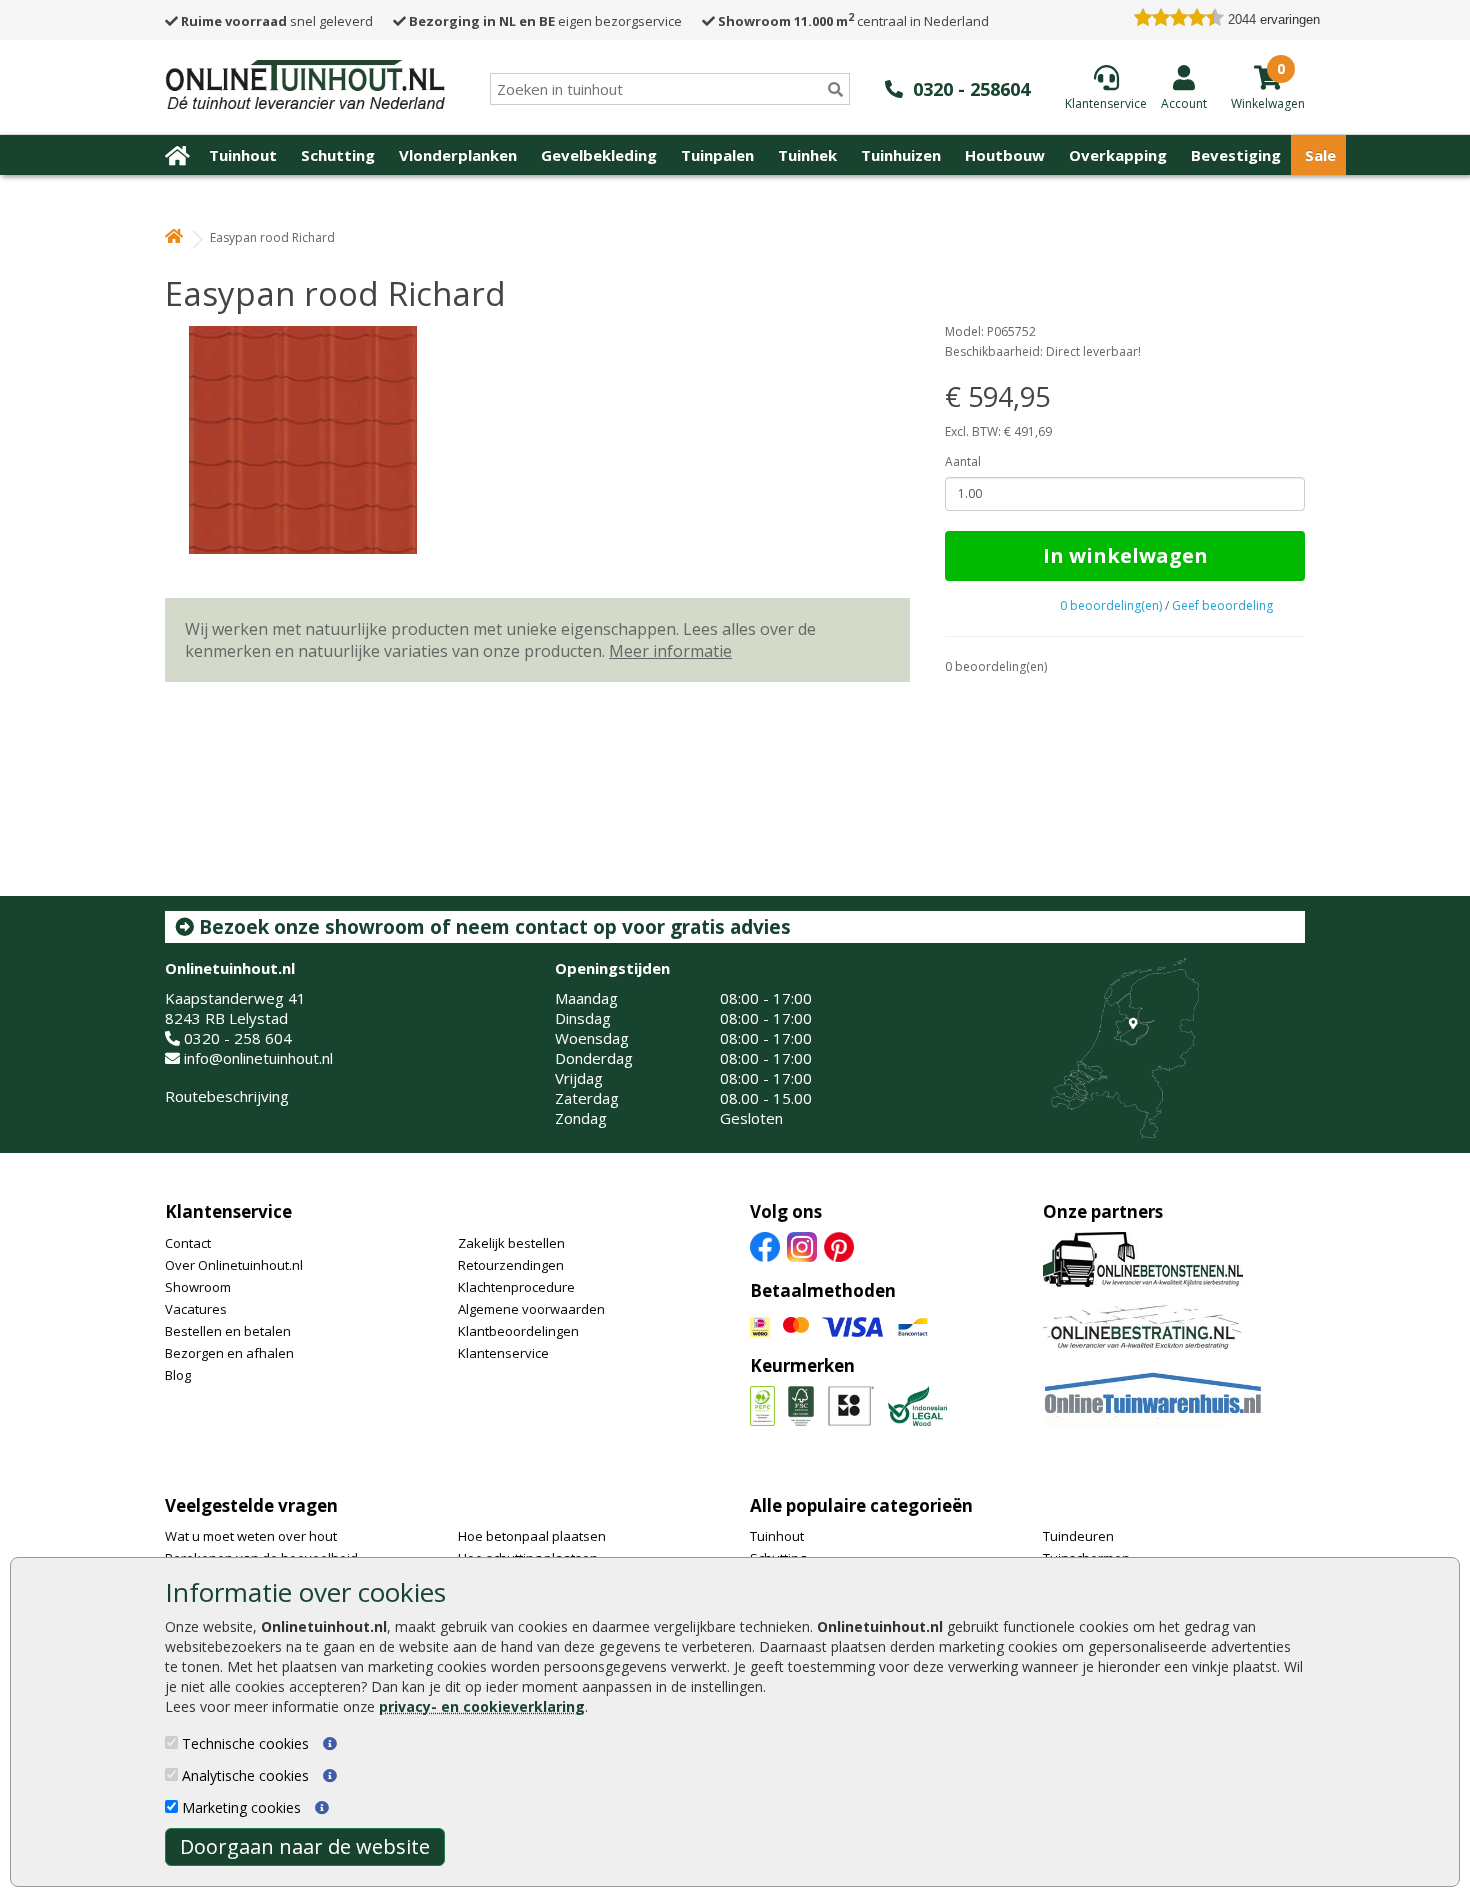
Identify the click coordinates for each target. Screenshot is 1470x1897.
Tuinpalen (717, 155)
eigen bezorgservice (545, 21)
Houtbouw (1005, 155)
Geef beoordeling (1222, 605)
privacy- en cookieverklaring (482, 1706)
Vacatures (196, 1309)
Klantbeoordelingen (518, 1331)
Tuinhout (243, 155)
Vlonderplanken (458, 155)
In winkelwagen (1125, 555)
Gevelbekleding (599, 155)
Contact (188, 1243)
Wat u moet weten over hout (251, 1536)
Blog (178, 1375)
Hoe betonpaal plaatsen (532, 1536)
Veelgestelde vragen (251, 1505)
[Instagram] (802, 1245)
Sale (1320, 155)
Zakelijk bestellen (511, 1243)
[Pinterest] (839, 1245)
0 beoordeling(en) (1111, 605)
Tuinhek (807, 155)
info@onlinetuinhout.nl (258, 1058)
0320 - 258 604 (238, 1038)
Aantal (963, 461)
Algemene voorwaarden (531, 1309)
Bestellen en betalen (228, 1331)
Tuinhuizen (901, 155)
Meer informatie (670, 651)
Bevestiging (1236, 155)
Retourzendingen (511, 1265)
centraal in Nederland (853, 21)
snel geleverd (277, 21)
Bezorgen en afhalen (229, 1353)
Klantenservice (228, 1211)
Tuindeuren (1078, 1536)
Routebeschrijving (227, 1096)
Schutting (338, 155)
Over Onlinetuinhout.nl (234, 1265)
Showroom (198, 1287)
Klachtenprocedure (516, 1287)
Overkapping (1118, 155)
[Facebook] (765, 1245)
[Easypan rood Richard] (537, 440)
